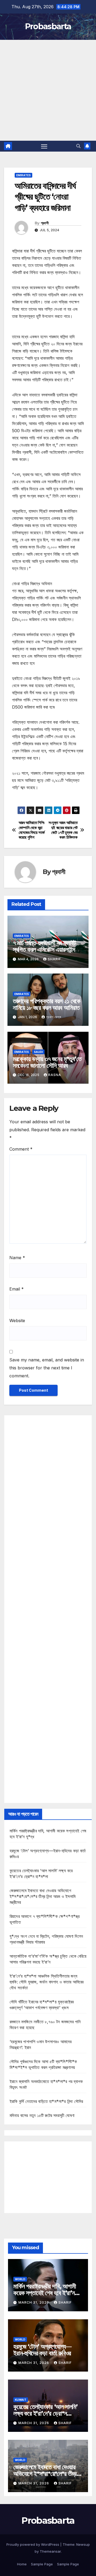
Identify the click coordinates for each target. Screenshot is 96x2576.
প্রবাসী (45, 223)
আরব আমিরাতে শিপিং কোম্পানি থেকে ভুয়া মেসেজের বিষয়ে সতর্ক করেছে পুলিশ (32, 830)
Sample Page (42, 2564)
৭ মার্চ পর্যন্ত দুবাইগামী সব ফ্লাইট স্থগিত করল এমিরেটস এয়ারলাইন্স (44, 946)
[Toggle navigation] (44, 146)
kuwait (21, 2400)
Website (17, 1321)
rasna (55, 1075)
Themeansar (50, 2551)
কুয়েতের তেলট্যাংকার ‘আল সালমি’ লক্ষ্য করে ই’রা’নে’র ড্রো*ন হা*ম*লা (45, 2413)
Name (17, 1258)
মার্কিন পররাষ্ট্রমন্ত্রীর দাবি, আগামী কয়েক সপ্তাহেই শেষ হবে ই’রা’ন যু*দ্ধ (45, 2293)
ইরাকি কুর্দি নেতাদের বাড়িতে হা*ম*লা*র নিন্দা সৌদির (46, 2101)
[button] (78, 146)
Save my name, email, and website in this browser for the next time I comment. (47, 1368)
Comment (21, 1149)
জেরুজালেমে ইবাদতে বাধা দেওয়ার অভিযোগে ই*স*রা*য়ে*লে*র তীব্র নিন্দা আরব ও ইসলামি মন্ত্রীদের (43, 1896)
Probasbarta (48, 26)
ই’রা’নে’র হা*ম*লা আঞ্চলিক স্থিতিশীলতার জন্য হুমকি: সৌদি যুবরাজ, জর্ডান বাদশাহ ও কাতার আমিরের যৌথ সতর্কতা (47, 1982)
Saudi (38, 1052)
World (20, 2279)
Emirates (23, 175)
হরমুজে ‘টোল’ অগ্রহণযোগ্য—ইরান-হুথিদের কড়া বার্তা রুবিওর (42, 2350)
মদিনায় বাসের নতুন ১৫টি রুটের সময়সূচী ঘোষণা (42, 2115)
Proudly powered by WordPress (33, 2544)
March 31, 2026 (34, 2302)
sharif (54, 959)
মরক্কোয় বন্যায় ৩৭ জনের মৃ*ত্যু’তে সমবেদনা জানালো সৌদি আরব (47, 1062)
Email (17, 1289)
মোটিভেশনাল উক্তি (25, 803)
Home (22, 2564)
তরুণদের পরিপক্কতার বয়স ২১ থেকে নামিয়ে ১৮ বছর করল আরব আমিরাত (47, 1004)
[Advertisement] (48, 90)
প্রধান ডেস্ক (54, 1017)
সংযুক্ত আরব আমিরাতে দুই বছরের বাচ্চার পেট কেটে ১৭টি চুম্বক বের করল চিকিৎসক (63, 830)
